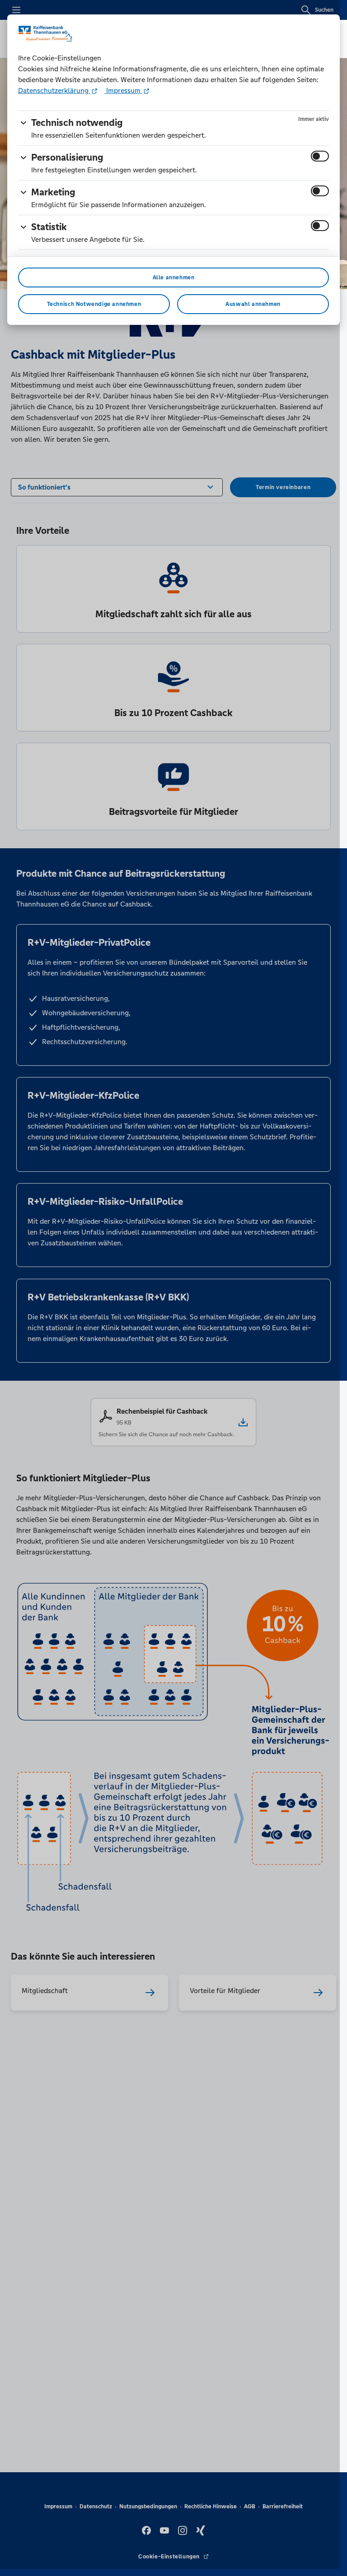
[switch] (320, 156)
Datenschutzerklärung (54, 90)
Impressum (123, 90)
